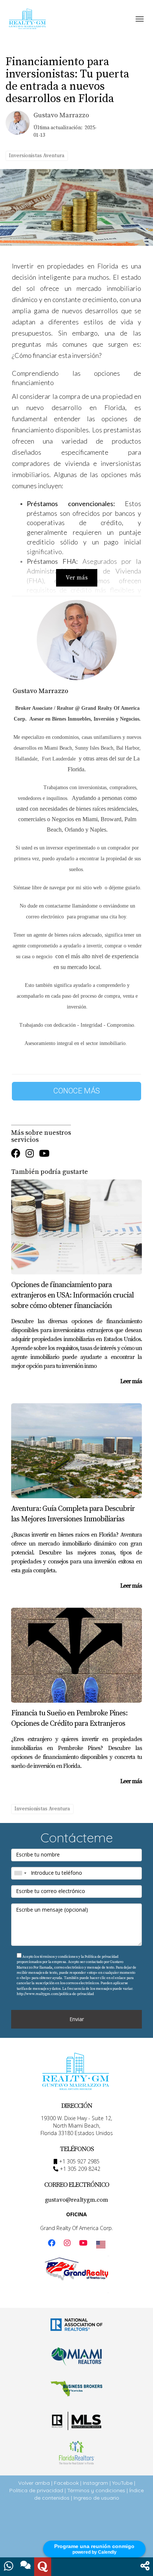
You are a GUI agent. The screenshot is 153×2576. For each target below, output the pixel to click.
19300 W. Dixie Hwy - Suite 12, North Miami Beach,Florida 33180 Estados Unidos (77, 2126)
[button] (145, 2567)
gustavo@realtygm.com (76, 2200)
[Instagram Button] (30, 1154)
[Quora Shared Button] (43, 2567)
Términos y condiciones (96, 2490)
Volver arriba (34, 2483)
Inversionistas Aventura (37, 156)
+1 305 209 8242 (80, 2169)
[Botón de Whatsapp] (9, 2567)
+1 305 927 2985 (79, 2161)
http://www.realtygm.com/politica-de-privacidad (55, 1994)
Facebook (66, 2483)
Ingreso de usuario (96, 2498)
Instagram (95, 2483)
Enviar (77, 2019)
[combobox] (20, 1873)
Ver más (77, 578)
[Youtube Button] (44, 1154)
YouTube (122, 2483)
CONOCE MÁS (77, 1091)
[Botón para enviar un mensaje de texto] (26, 2567)
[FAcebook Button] (16, 1154)
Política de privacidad (36, 2490)
